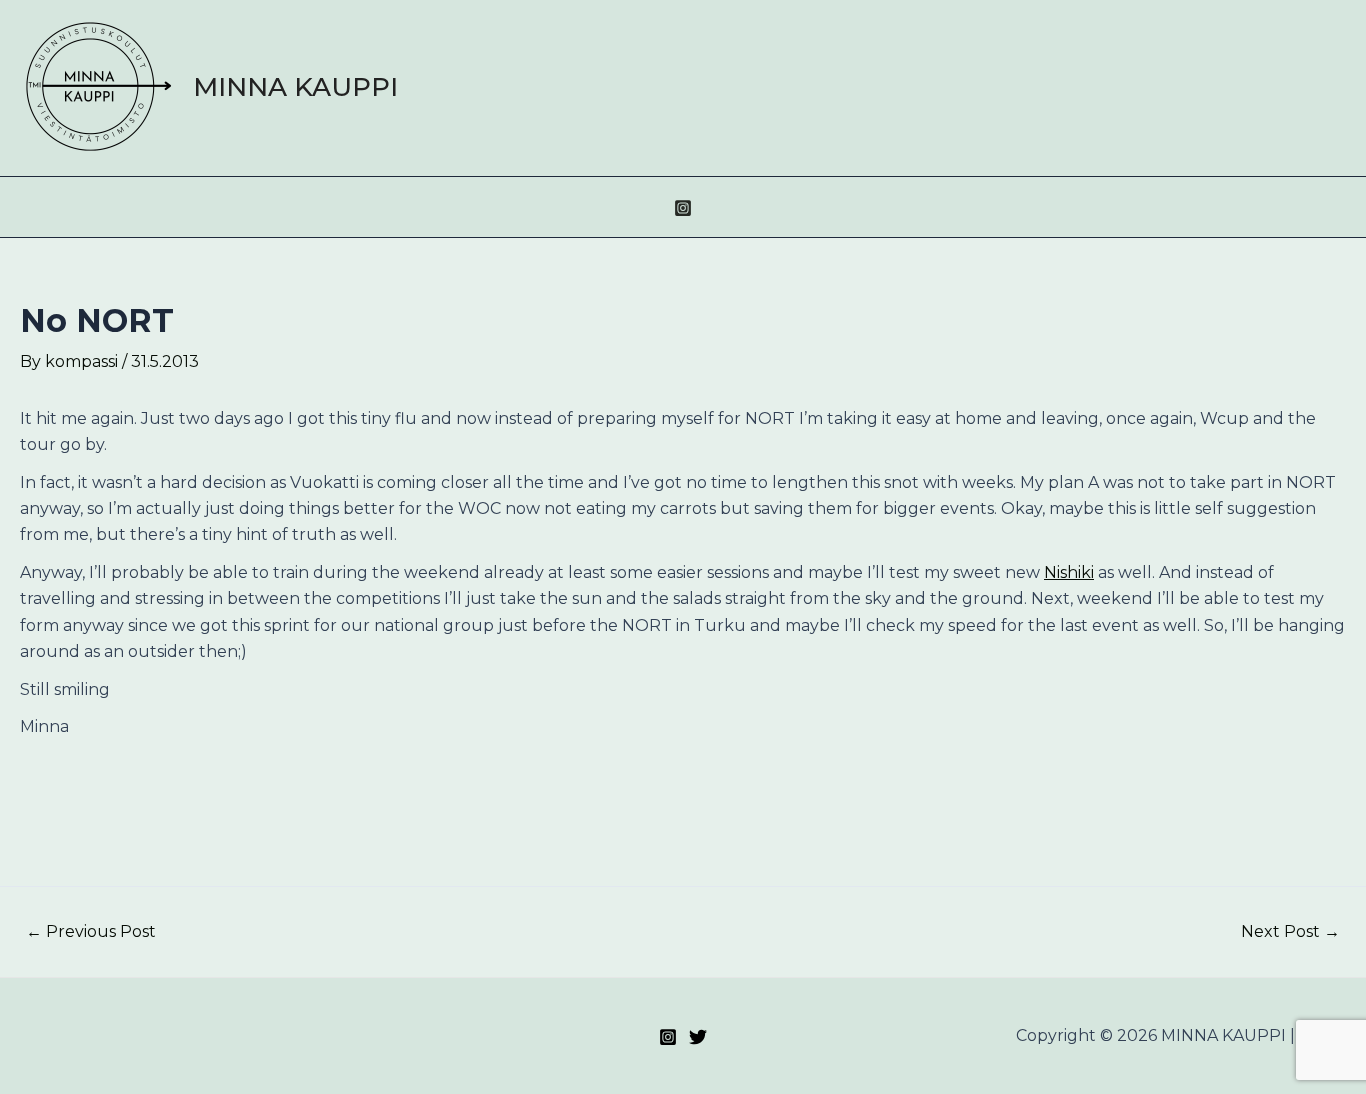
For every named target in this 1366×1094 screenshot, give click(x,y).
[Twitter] (698, 1037)
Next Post (1290, 932)
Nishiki (1069, 572)
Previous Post (91, 932)
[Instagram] (683, 208)
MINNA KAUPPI (295, 87)
